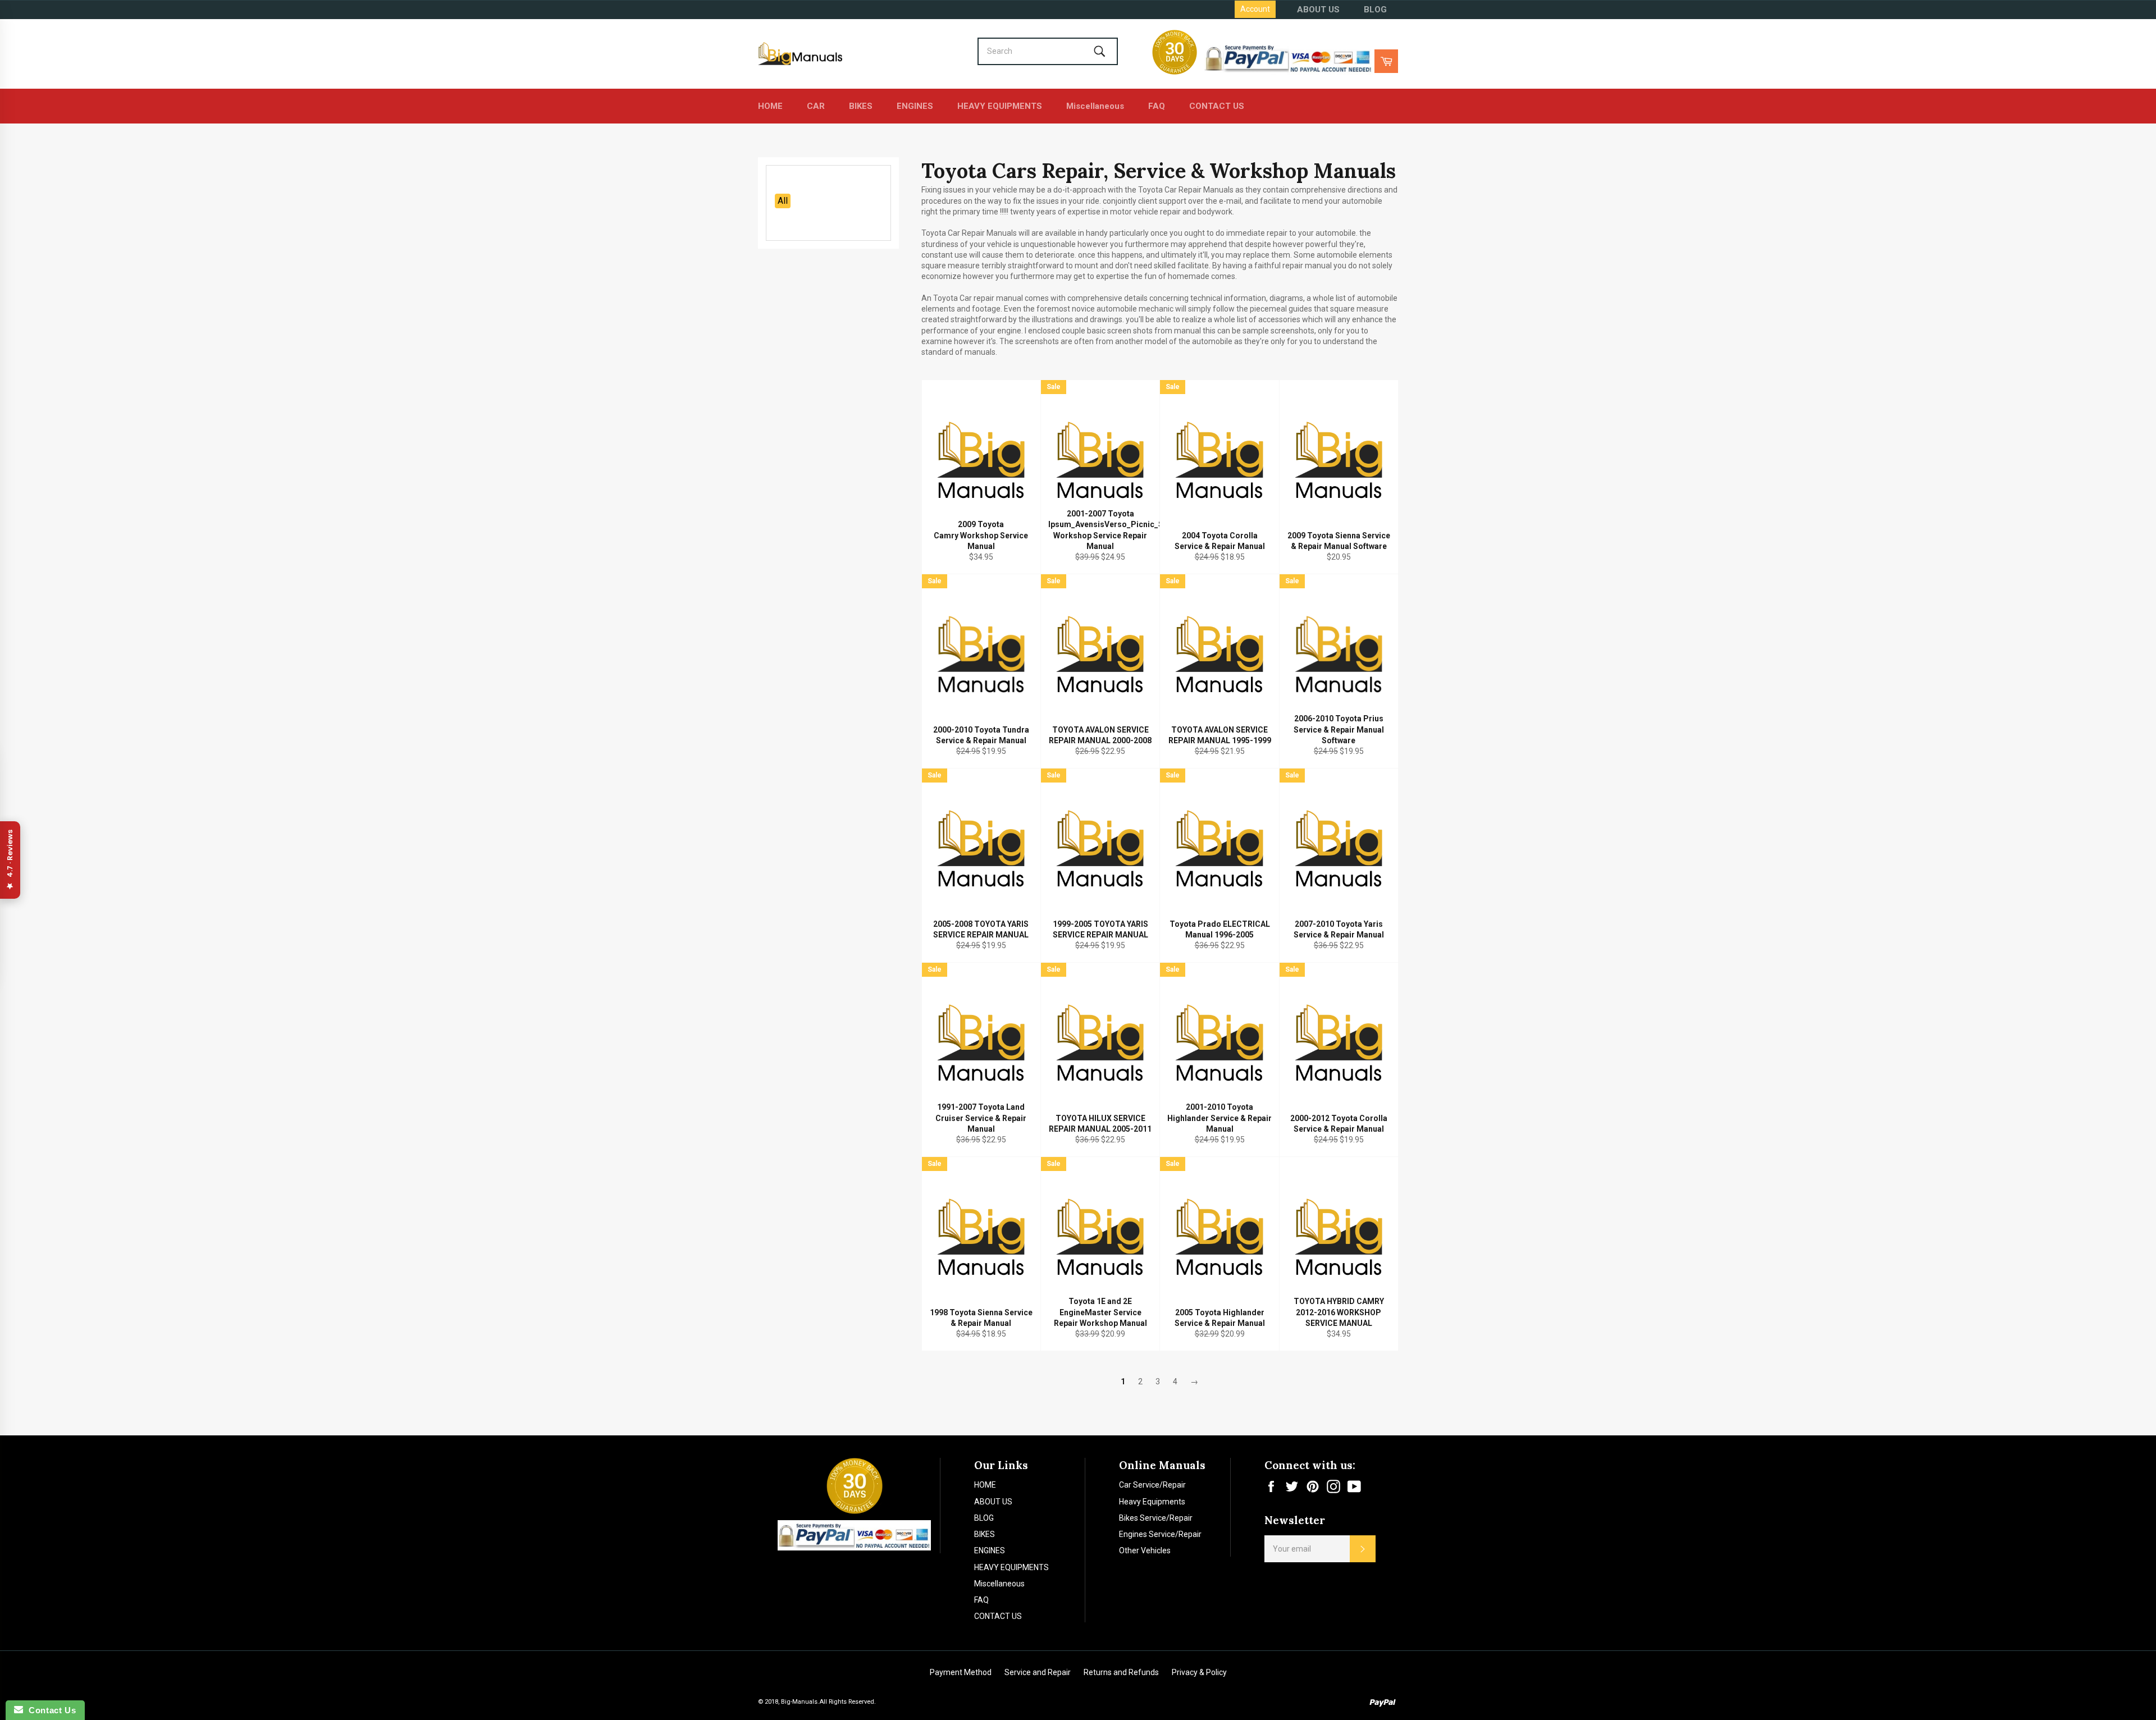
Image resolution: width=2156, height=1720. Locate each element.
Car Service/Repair (1152, 1485)
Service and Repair (1038, 1672)
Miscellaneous (1095, 106)
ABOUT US (1318, 10)
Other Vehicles (1145, 1550)
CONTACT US (1217, 106)
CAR (816, 106)
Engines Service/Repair (1160, 1534)
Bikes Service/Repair (1156, 1518)
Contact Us (49, 1710)
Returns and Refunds (1121, 1672)
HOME (770, 106)
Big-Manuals (799, 1702)
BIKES (861, 106)
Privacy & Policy (1199, 1672)
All (783, 201)
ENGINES (915, 106)
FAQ (1157, 106)
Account (1255, 9)
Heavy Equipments (1152, 1502)
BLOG (1375, 10)
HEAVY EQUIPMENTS (1000, 106)
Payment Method (961, 1672)
